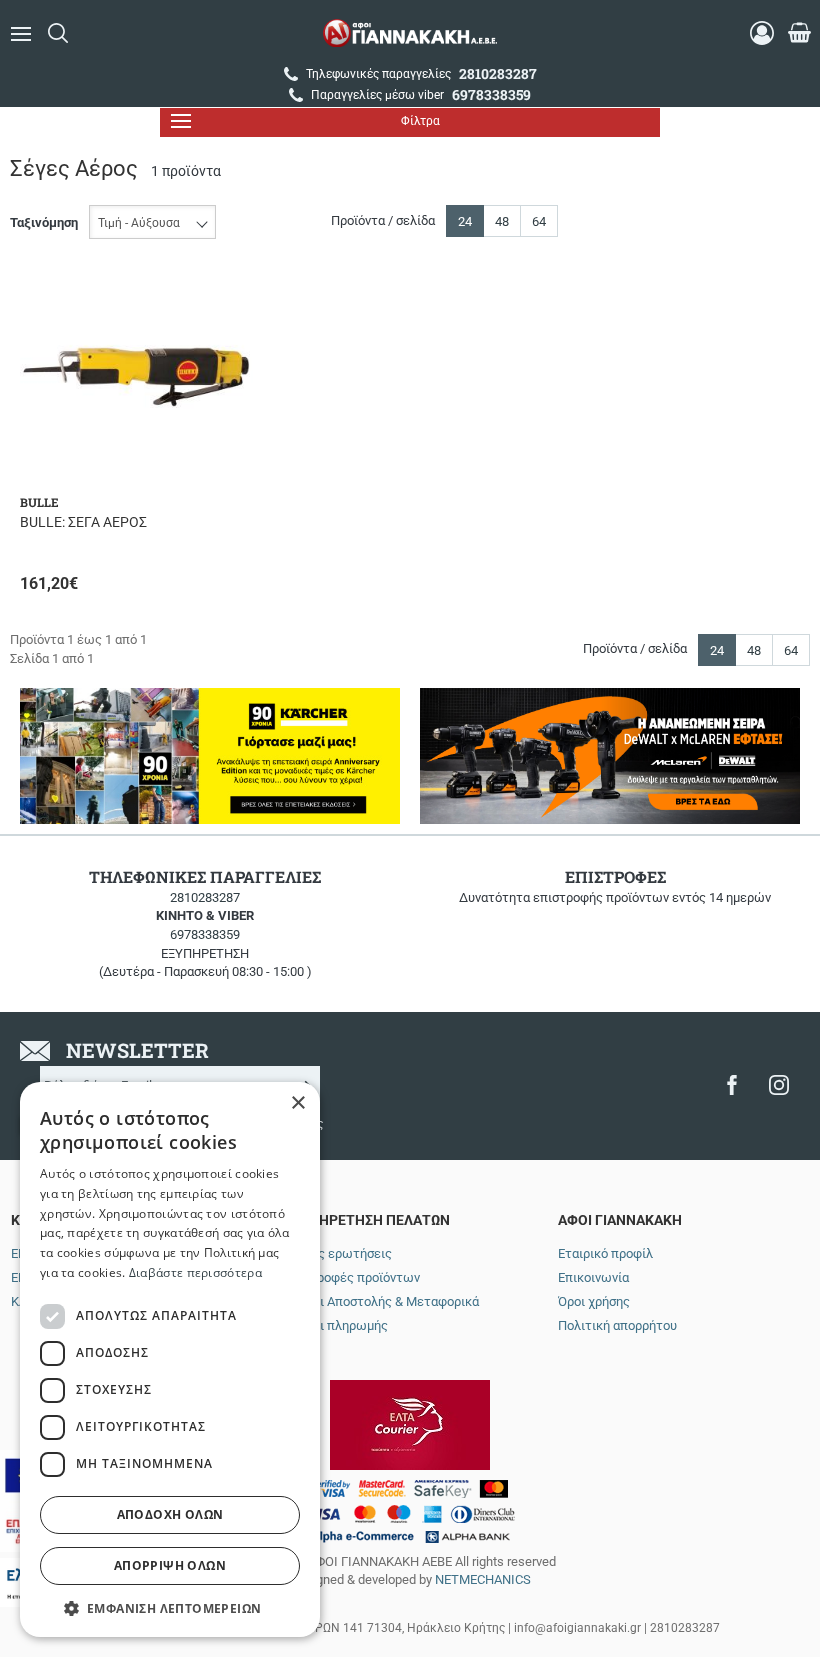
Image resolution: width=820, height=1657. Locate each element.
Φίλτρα (420, 121)
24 (465, 221)
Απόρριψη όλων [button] (170, 1565)
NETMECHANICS (483, 1579)
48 (502, 221)
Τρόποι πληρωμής (336, 1325)
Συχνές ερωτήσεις (338, 1253)
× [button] (297, 1103)
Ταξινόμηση (44, 222)
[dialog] (170, 1359)
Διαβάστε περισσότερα (195, 1272)
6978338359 (205, 934)
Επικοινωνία (593, 1277)
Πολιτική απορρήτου (617, 1325)
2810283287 (205, 897)
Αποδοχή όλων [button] (170, 1514)
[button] (170, 1607)
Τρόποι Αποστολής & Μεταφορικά (381, 1301)
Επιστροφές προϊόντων (352, 1277)
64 (539, 221)
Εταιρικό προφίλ (605, 1253)
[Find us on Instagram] (779, 1085)
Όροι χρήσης (594, 1301)
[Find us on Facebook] (732, 1085)
